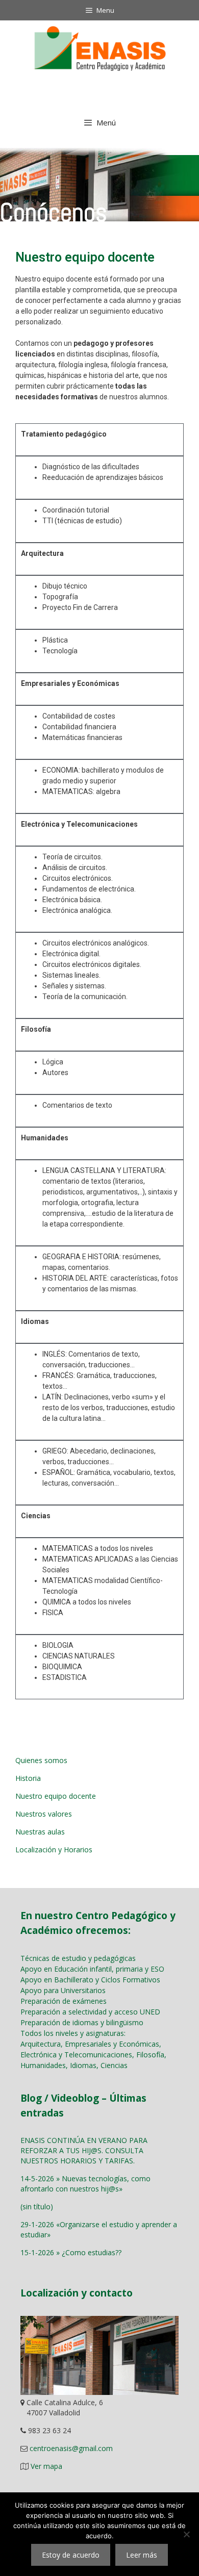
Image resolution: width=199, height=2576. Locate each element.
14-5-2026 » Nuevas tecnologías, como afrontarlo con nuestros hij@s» (85, 2184)
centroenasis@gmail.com (71, 2448)
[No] (186, 2534)
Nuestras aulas (40, 1832)
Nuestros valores (44, 1814)
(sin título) (37, 2207)
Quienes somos (41, 1760)
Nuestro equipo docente (56, 1796)
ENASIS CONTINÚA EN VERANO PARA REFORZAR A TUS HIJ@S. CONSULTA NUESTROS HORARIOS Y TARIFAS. (84, 2150)
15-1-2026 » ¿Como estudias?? (71, 2252)
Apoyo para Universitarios (63, 1990)
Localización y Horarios (54, 1850)
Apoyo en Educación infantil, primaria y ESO (92, 1969)
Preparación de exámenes (64, 2001)
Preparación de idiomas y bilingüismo (82, 2022)
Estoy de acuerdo (71, 2555)
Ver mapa (46, 2466)
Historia (28, 1778)
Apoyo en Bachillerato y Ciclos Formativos (90, 1980)
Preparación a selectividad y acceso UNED (90, 2012)
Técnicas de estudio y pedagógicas (78, 1958)
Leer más (142, 2555)
